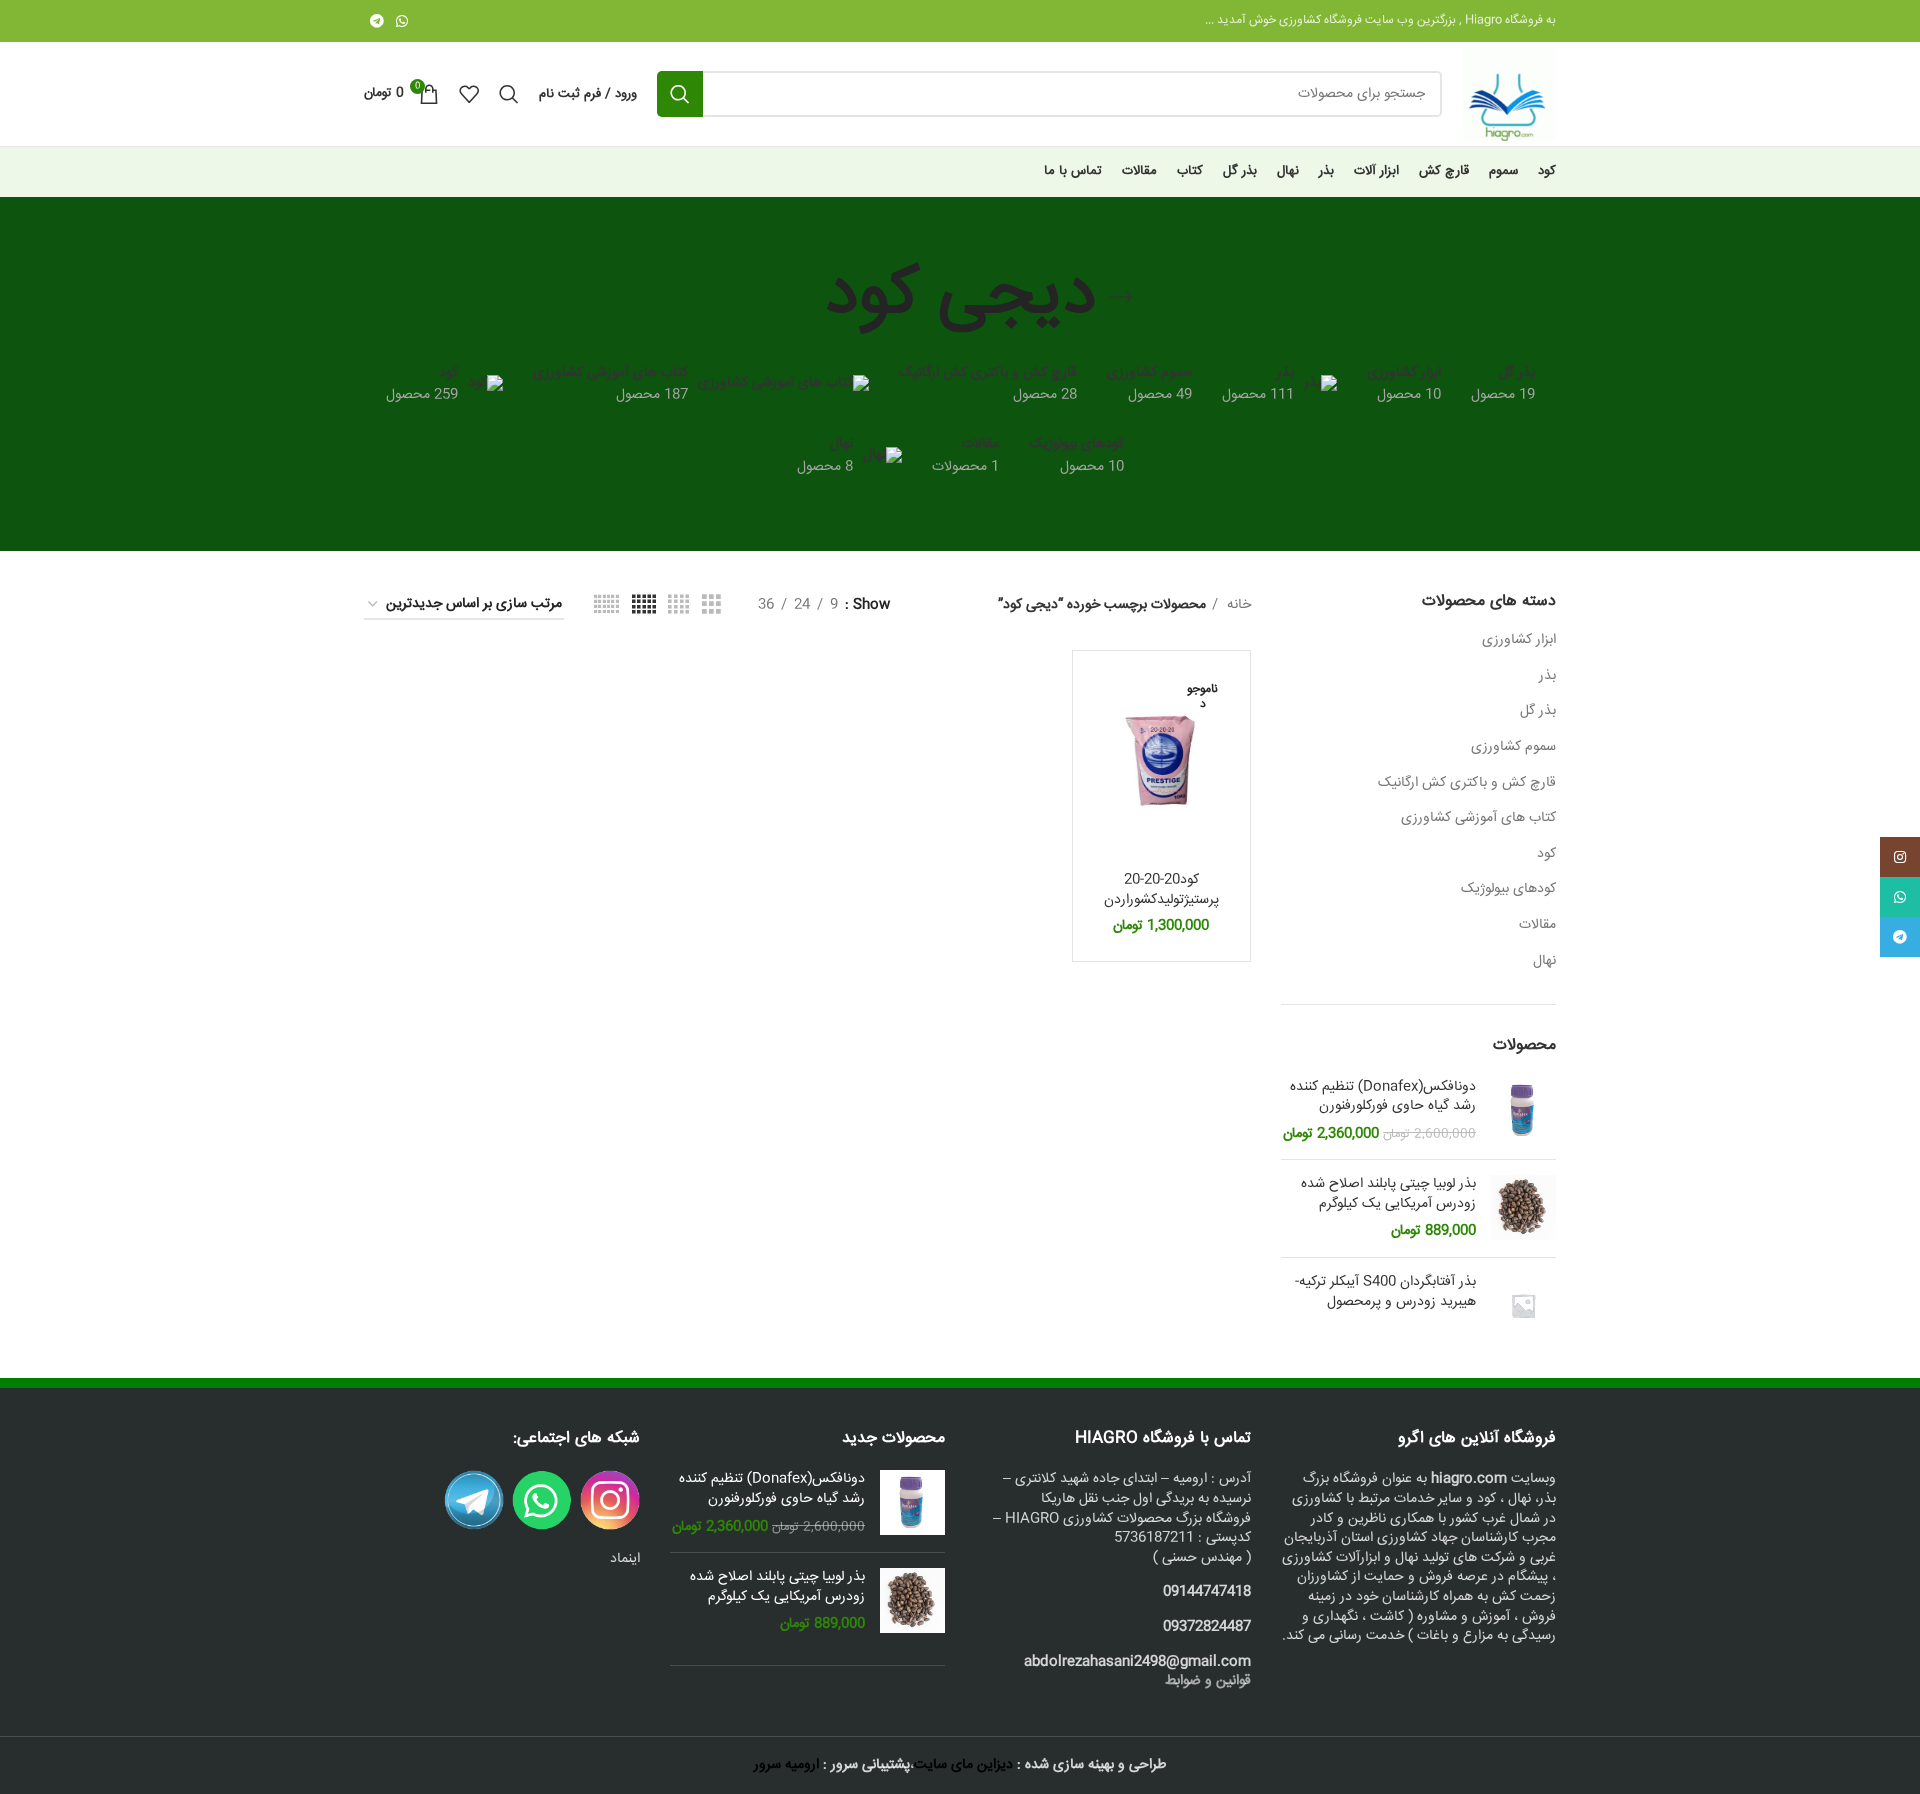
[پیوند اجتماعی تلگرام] (377, 21)
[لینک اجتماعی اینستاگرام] (1900, 857)
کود (1546, 854)
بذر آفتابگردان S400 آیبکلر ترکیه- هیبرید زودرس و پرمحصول (1385, 1292)
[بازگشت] (1121, 298)
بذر (1547, 676)
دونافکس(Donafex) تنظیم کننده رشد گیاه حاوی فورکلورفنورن (1383, 1097)
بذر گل (1538, 711)
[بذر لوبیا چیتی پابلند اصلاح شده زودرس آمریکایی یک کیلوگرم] (1523, 1208)
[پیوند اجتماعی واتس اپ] (402, 21)
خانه (1237, 605)
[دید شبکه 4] (678, 605)
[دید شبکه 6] (606, 605)
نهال (1544, 961)
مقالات (1537, 925)
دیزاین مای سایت (963, 1765)
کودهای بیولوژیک (1508, 889)
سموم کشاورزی (1513, 747)
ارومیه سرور (786, 1765)
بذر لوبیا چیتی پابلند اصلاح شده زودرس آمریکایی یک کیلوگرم (1388, 1194)
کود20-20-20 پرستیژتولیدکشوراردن (1161, 890)
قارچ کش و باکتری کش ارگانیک (1467, 783)
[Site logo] (1509, 95)
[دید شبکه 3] (711, 605)
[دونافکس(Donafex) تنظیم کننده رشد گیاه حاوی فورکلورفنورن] (1523, 1111)
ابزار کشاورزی (1519, 640)
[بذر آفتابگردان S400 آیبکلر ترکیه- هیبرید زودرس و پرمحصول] (1523, 1305)
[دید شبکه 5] (644, 605)
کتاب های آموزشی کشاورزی (1478, 818)
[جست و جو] (680, 94)
